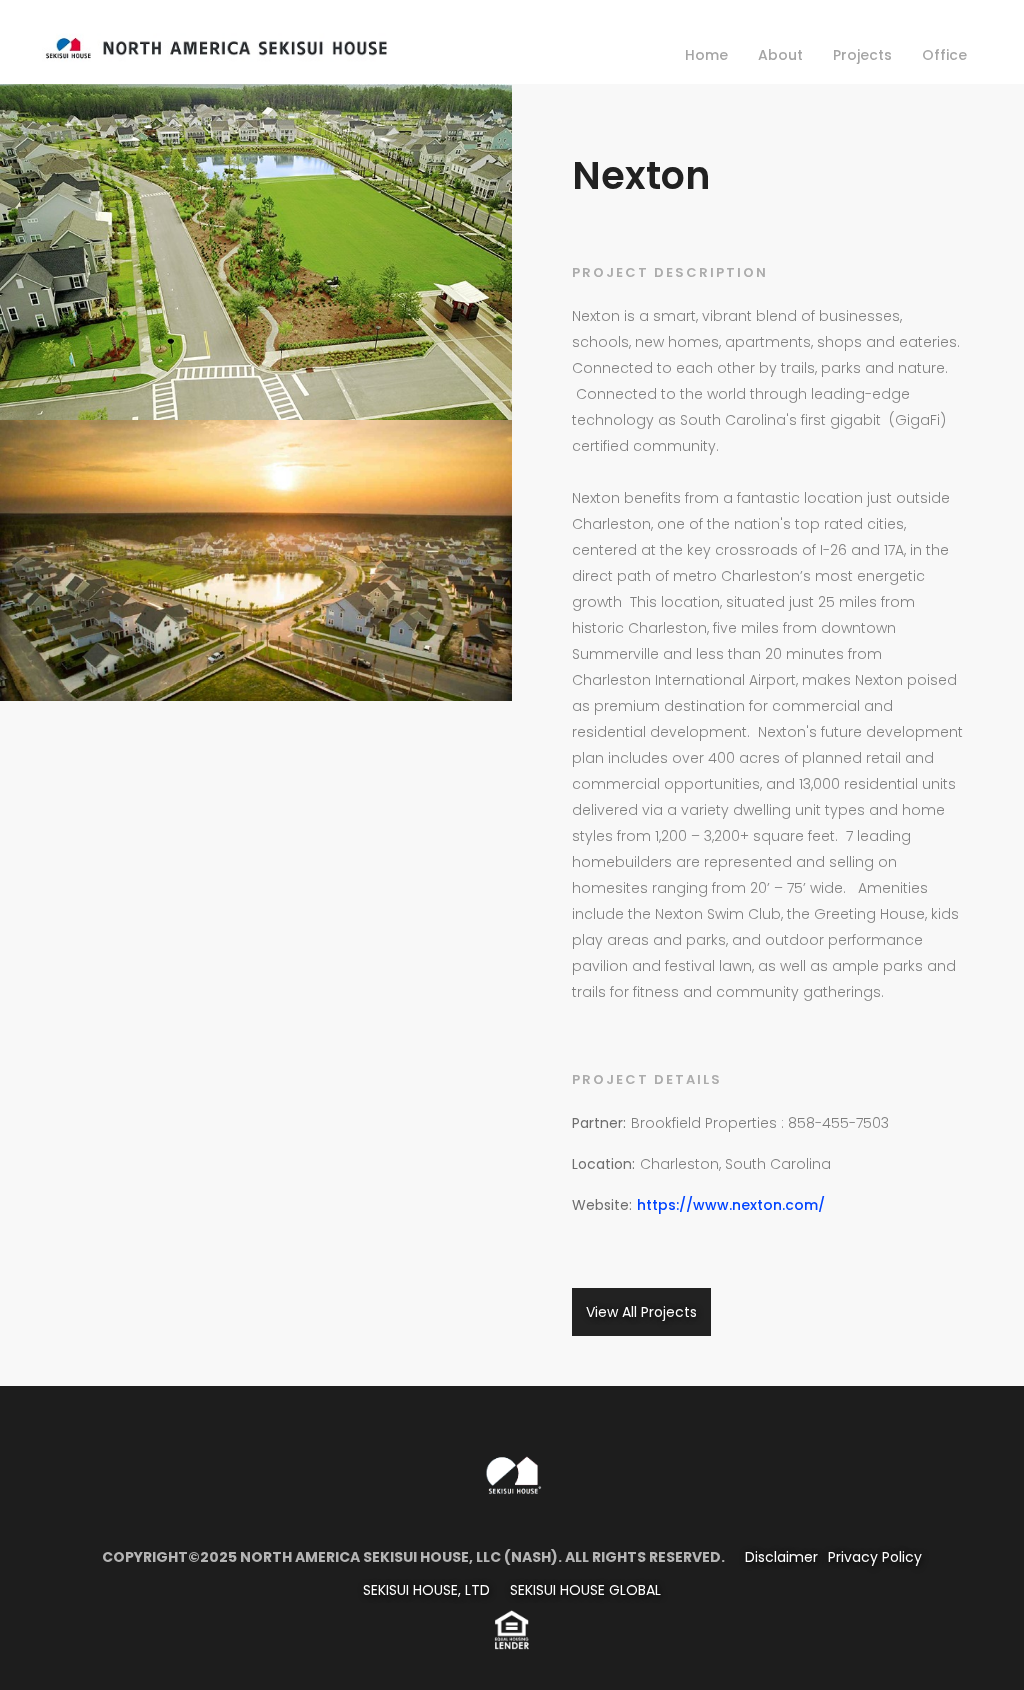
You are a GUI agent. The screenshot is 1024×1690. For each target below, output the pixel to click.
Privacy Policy (875, 1557)
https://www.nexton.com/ (731, 1205)
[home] (215, 44)
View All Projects (641, 1312)
